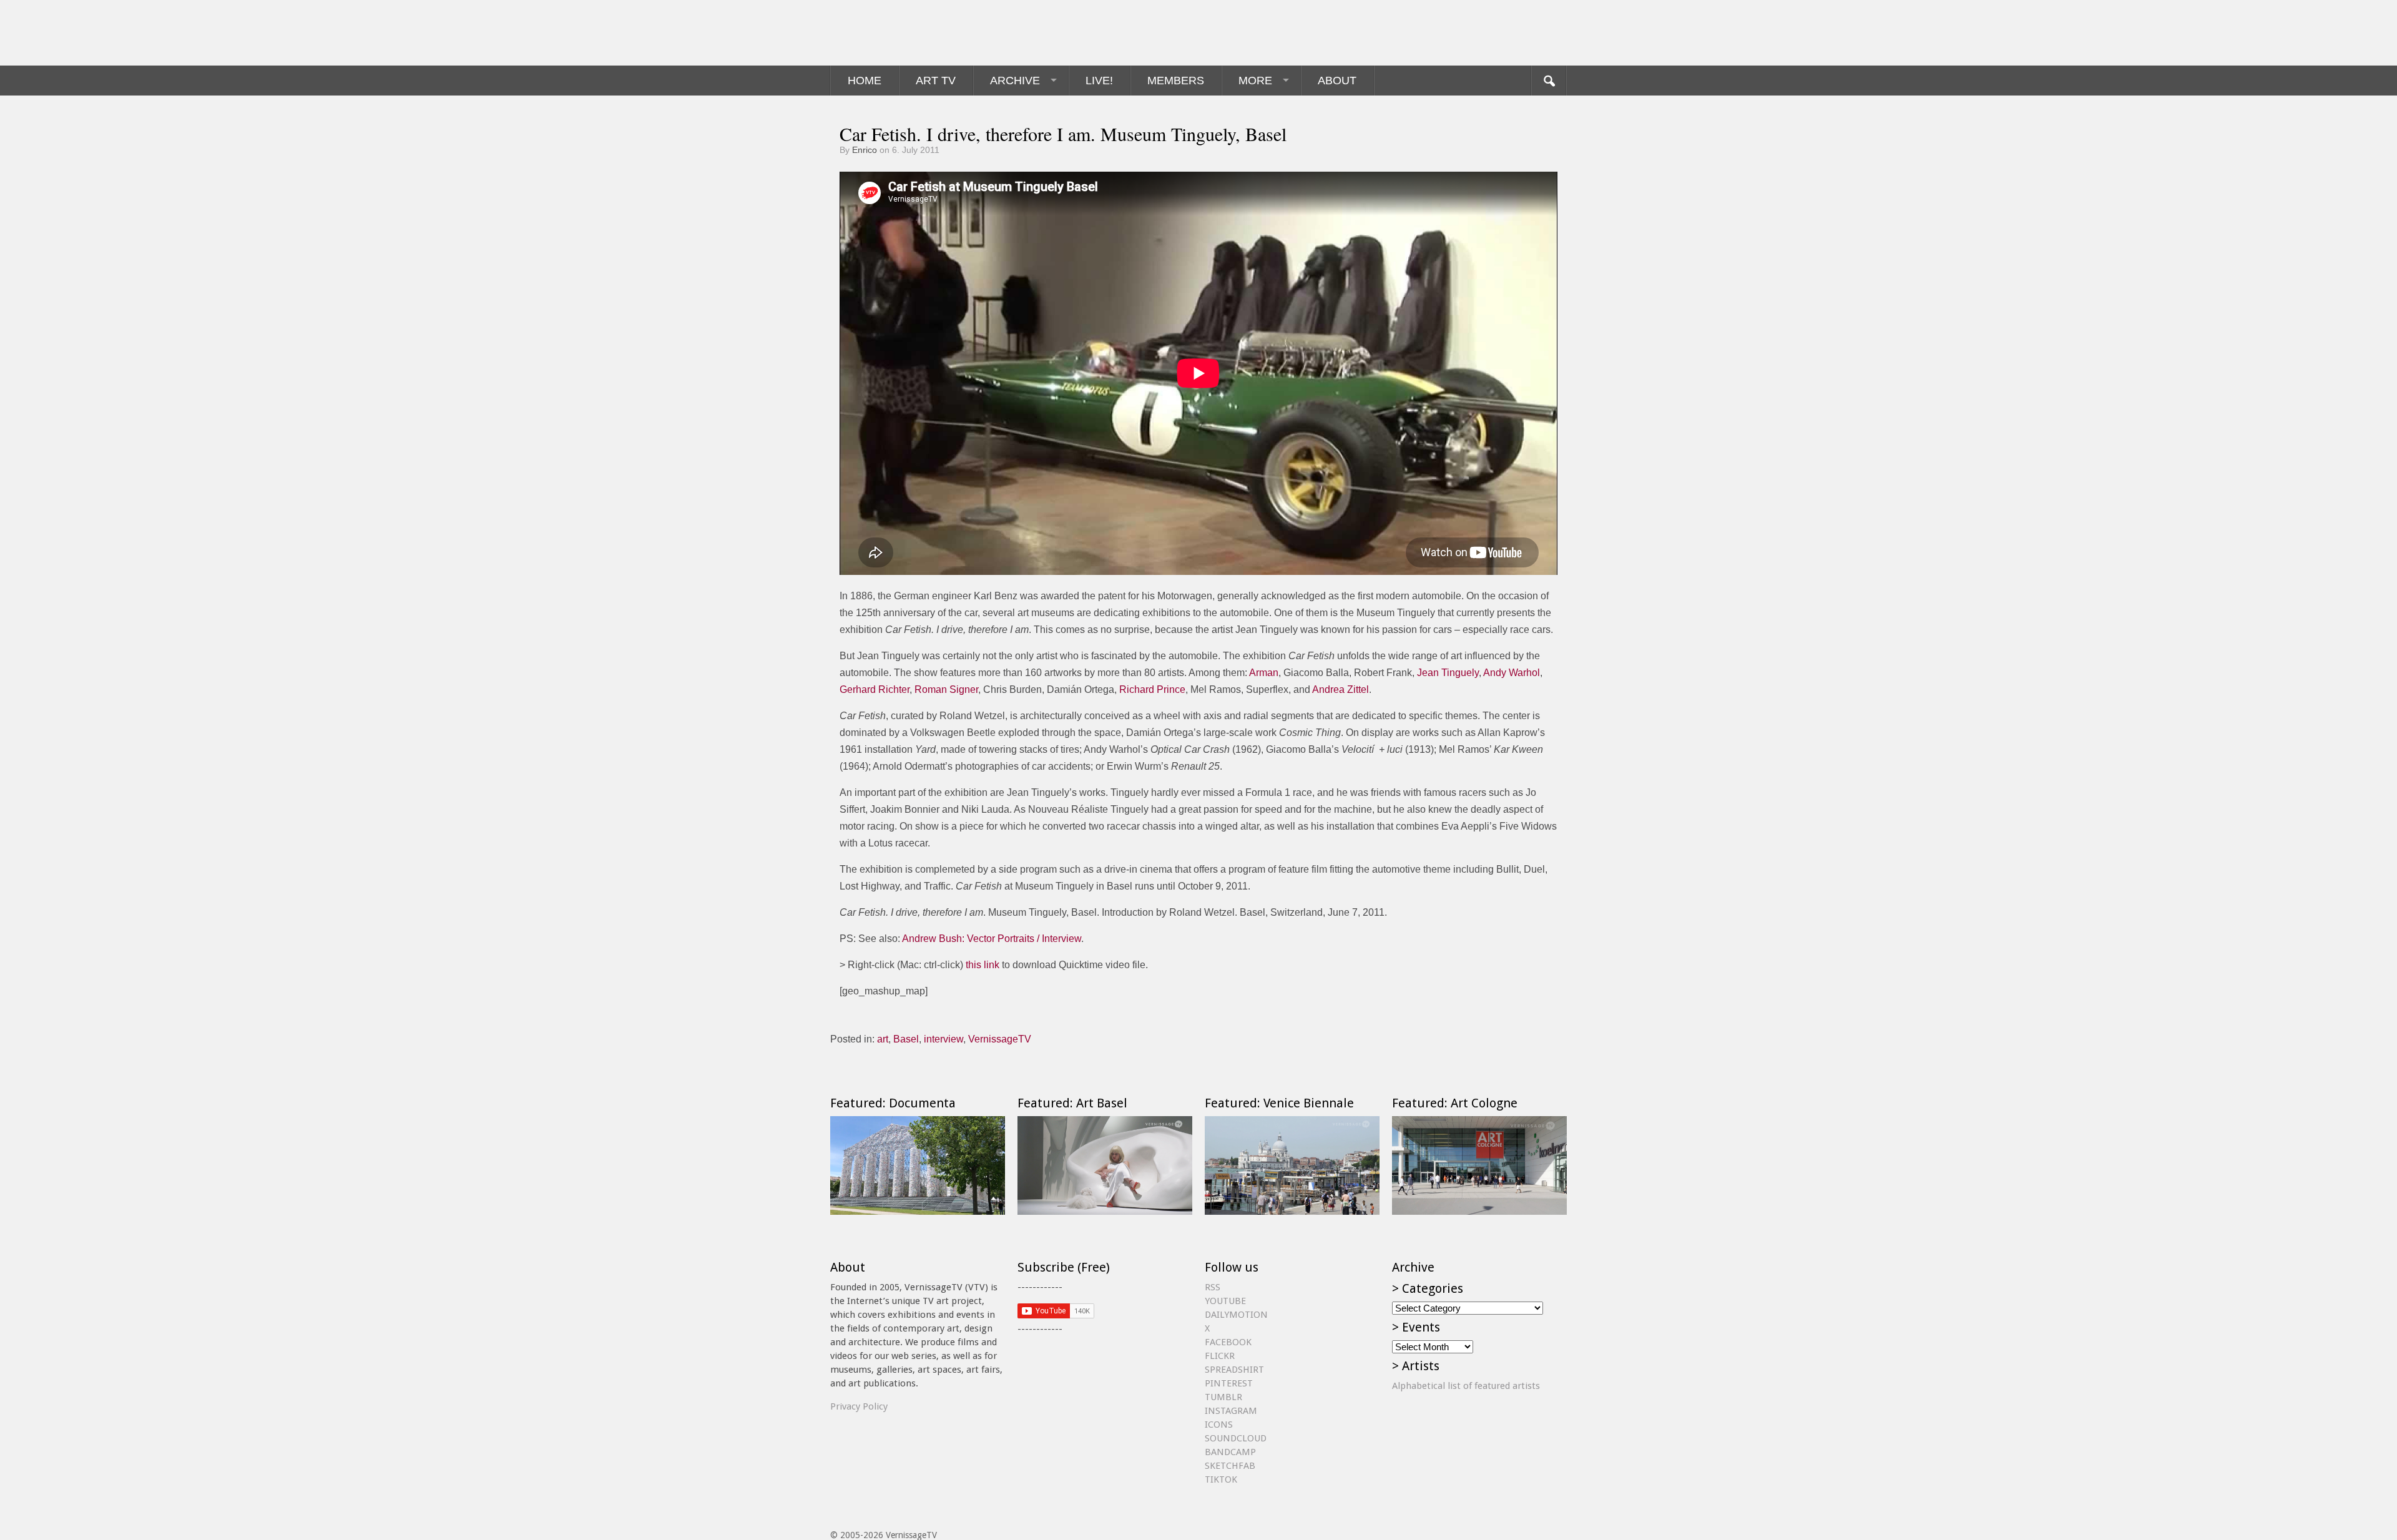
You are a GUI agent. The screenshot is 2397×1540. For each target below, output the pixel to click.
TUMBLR (1223, 1397)
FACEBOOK (1228, 1342)
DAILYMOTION (1236, 1315)
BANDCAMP (1230, 1452)
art (883, 1039)
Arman (1264, 673)
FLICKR (1220, 1356)
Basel (906, 1039)
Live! (1099, 81)
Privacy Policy (859, 1406)
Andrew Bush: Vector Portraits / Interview (992, 939)
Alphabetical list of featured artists (1466, 1386)
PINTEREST (1229, 1383)
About (1337, 81)
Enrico (865, 150)
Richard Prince (1152, 689)
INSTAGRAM (1231, 1411)
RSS (1213, 1287)
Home (865, 81)
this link (983, 965)
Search (1549, 81)
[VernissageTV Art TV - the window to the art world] (893, 33)
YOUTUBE (1225, 1301)
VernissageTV (1000, 1039)
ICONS (1219, 1425)
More (1255, 81)
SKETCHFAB (1230, 1466)
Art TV (936, 81)
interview (944, 1039)
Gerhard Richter (875, 689)
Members (1176, 81)
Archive (1015, 81)
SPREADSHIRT (1234, 1370)
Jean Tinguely (1448, 673)
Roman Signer (946, 689)
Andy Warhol (1512, 673)
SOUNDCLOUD (1236, 1438)
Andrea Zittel (1341, 689)
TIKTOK (1221, 1479)
